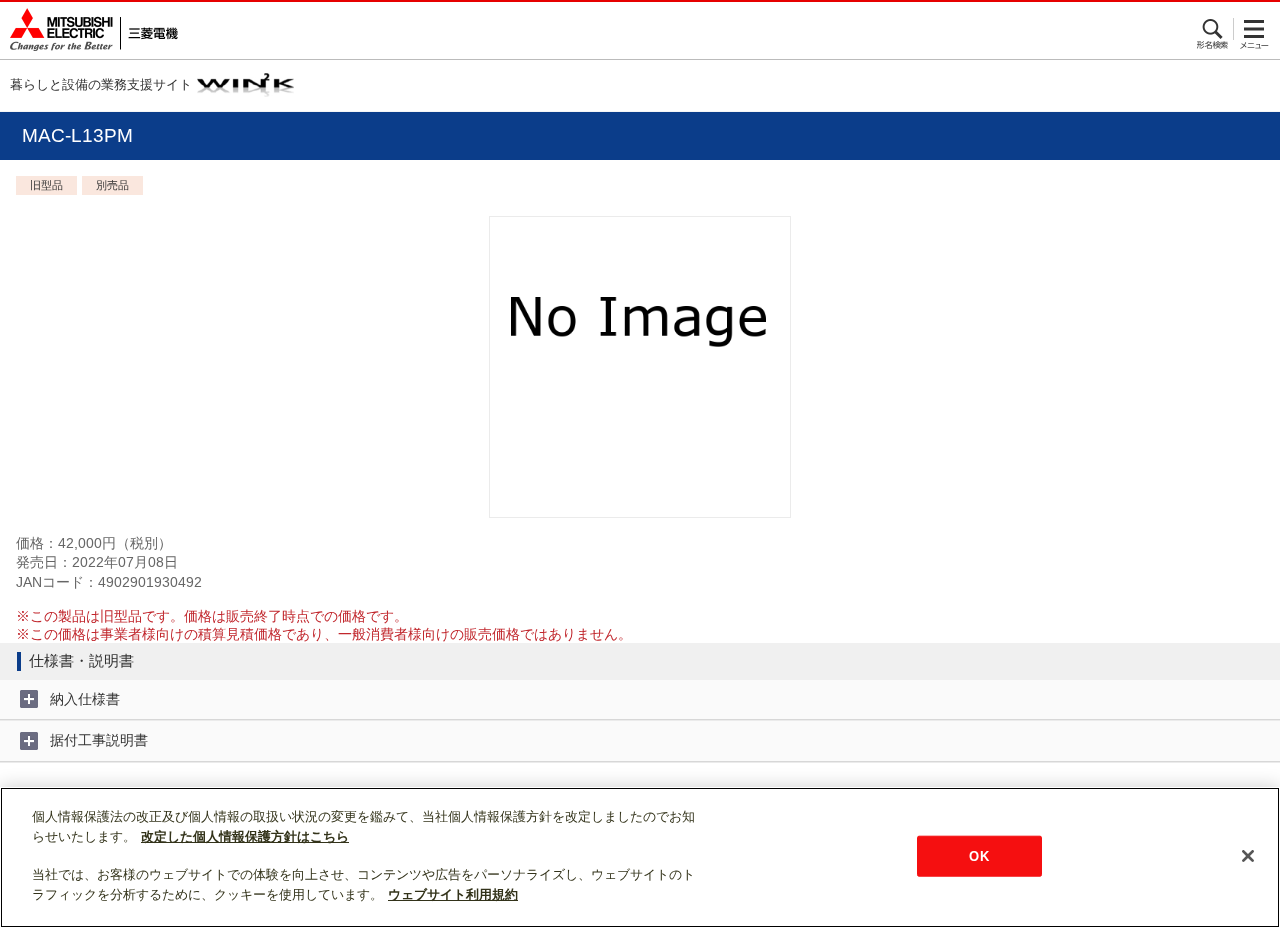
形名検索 (1213, 29)
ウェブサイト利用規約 (453, 894)
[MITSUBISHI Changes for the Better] (89, 30)
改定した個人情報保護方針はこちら (245, 836)
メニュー (1254, 29)
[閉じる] (1248, 856)
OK (978, 855)
